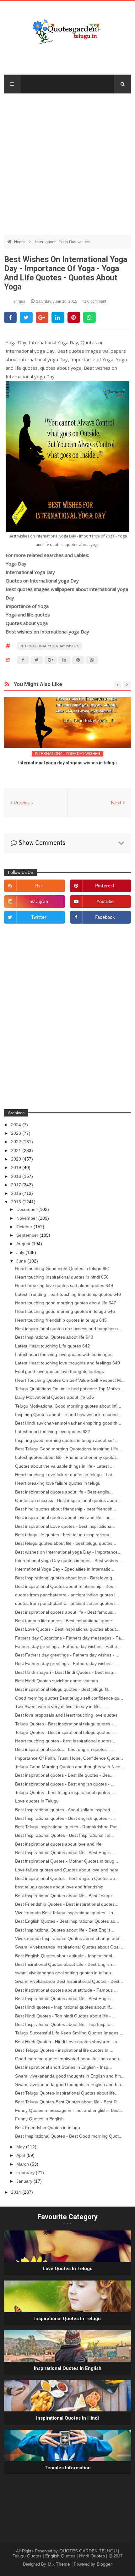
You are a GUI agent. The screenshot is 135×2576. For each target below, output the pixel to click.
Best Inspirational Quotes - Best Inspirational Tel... (65, 1835)
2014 (17, 2192)
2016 (17, 1193)
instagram (39, 902)
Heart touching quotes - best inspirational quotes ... (66, 1741)
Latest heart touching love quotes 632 (53, 1431)
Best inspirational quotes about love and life (58, 1844)
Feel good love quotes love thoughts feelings (59, 1371)
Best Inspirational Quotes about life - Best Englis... (65, 1853)
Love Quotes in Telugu (68, 2269)
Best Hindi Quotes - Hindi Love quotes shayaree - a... (68, 2042)
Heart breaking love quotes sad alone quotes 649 (64, 1285)
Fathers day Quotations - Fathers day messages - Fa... (70, 1638)
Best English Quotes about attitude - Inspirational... (65, 1956)
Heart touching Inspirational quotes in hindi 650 (62, 1277)
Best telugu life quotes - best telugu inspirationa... (64, 1535)
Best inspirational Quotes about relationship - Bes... (66, 1586)
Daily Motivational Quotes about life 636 (54, 1397)
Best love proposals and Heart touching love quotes (66, 1715)
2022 (17, 1142)
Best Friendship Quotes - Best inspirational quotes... (67, 1904)
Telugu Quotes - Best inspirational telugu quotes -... (66, 1724)
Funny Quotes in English (39, 2119)
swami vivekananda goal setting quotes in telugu (63, 1973)
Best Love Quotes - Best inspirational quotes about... (67, 1629)
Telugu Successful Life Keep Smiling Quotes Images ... (69, 2033)
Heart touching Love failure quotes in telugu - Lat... (65, 1475)
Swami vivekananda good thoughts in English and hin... (70, 2076)
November (27, 1218)
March (23, 2164)
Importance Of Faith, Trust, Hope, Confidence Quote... (69, 1758)
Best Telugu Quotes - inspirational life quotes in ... (64, 2050)
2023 (17, 1133)
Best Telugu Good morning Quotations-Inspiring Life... (68, 1449)
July (21, 1252)
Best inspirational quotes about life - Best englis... (64, 1492)
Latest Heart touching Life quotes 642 (52, 1346)
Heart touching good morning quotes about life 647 (66, 1303)
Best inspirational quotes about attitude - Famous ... (66, 1990)
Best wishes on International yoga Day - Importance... (68, 1552)
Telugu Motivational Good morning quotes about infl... (68, 1406)
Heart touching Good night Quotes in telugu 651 (63, 1268)
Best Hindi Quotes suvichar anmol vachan (57, 1681)
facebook (105, 918)
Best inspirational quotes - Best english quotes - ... (65, 1749)
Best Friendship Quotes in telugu (48, 2128)
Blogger (104, 2564)
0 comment (96, 301)
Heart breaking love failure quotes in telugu (58, 1483)
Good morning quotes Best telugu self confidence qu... (69, 1698)
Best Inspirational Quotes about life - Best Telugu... (65, 1896)
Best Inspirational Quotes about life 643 (54, 1337)
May (21, 2147)
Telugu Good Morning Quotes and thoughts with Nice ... (70, 1767)
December (27, 1209)
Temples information (68, 2468)
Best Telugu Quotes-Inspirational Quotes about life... (67, 2093)
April (21, 2155)
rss (39, 886)
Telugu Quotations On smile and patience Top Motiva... (69, 1389)
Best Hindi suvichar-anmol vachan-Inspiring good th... (68, 1423)
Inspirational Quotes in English (68, 2368)
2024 (17, 1125)
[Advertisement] (67, 161)
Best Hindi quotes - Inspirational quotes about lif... (64, 2007)
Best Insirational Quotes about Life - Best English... (65, 1964)
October (25, 1227)
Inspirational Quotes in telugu (67, 2319)
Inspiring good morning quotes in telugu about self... (67, 1440)
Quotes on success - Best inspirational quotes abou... (68, 1500)
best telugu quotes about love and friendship (59, 1887)
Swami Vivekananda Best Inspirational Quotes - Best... (69, 1981)
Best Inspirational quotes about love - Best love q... (65, 1578)
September (28, 1235)
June (22, 1261)
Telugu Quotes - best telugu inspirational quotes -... (66, 1792)
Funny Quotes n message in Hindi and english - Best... (69, 2110)
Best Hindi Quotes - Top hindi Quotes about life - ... (65, 2016)
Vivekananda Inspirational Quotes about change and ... (70, 1938)
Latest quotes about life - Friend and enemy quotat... (67, 1457)
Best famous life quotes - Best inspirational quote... (65, 1621)
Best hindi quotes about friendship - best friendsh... (66, 1509)
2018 (17, 1176)
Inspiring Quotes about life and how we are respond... (68, 1415)
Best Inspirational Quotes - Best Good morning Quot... (69, 2136)
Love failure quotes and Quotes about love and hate (67, 1870)
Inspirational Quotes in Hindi (67, 2418)
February (26, 2173)
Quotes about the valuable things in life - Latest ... (64, 1466)
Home (20, 242)
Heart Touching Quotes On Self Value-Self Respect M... (70, 1380)
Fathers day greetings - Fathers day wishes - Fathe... (68, 1646)
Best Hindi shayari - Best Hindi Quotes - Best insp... (66, 1672)
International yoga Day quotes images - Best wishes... (68, 1561)
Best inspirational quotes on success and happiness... (68, 1329)
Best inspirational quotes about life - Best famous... (65, 1612)
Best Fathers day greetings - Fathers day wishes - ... (67, 1655)
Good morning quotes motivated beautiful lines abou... (69, 2059)
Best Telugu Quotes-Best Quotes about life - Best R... (68, 2102)
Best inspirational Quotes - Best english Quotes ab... (67, 1878)
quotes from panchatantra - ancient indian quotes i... (67, 1595)
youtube (105, 902)
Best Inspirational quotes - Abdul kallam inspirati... (64, 1810)
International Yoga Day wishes (63, 242)
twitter (39, 918)
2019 (17, 1167)
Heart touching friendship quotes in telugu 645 (61, 1320)
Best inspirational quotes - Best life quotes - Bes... (64, 1775)
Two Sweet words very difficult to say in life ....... (62, 1707)
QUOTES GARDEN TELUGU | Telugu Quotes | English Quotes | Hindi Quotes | (66, 2553)
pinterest (105, 886)
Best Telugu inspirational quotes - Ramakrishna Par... (68, 1827)
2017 (17, 1185)
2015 (17, 1202)
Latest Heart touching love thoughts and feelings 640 (67, 1363)
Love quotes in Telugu (37, 1801)
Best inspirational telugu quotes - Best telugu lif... (63, 1689)
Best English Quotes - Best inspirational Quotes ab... (67, 1921)
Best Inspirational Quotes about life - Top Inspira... (65, 2024)
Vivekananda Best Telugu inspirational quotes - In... (66, 1913)
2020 (17, 1159)
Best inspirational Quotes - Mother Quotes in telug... (67, 1861)
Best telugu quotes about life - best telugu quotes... (66, 1543)
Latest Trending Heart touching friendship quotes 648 (68, 1294)
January (25, 2181)
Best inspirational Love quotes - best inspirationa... (65, 1526)
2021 (17, 1150)
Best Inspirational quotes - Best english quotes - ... (65, 1818)
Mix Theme (59, 2564)
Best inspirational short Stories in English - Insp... (64, 2067)
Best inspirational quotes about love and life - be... (65, 1517)
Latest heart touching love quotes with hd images (64, 1354)
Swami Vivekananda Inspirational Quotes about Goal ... (70, 1947)
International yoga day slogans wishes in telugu (67, 763)
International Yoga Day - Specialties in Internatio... (65, 1569)
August (24, 1244)
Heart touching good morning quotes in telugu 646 (65, 1311)
